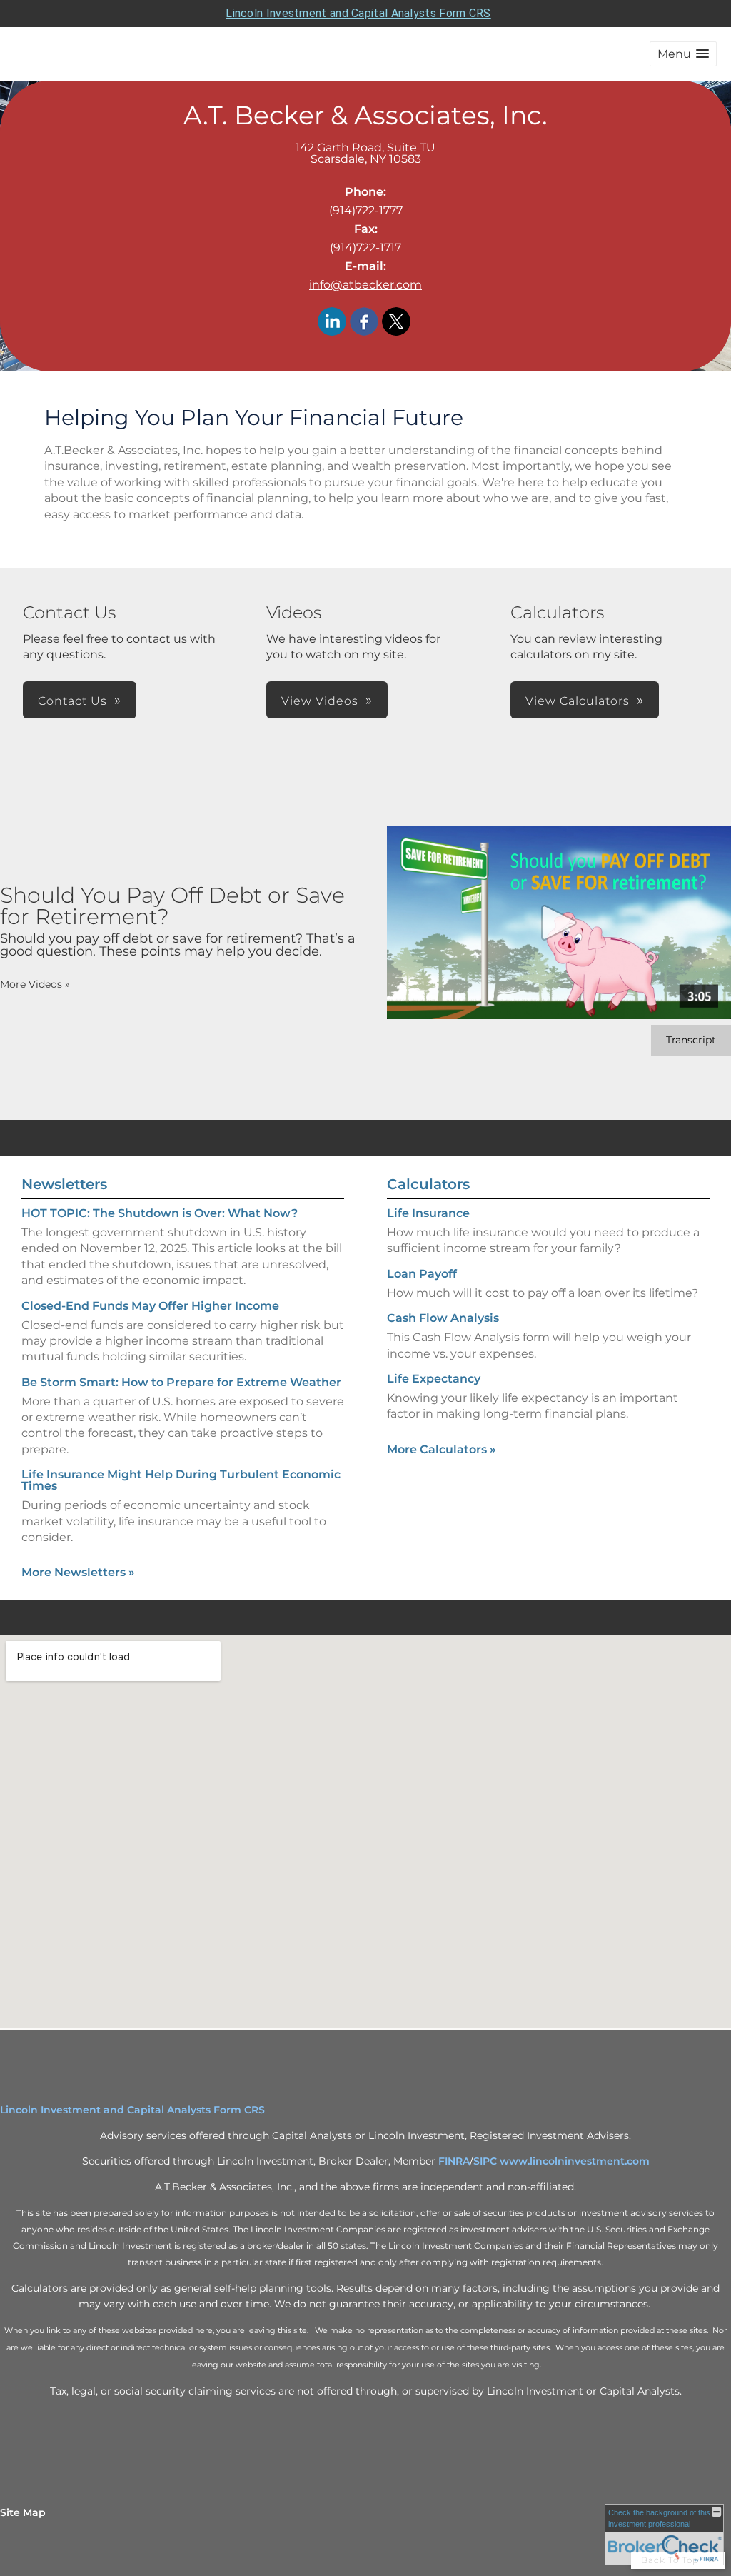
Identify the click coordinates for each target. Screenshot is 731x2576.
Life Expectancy (434, 1379)
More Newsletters (78, 1572)
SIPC (485, 2161)
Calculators (428, 1184)
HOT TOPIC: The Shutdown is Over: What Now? (160, 1213)
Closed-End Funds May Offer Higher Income (150, 1306)
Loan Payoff (422, 1274)
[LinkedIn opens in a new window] (332, 322)
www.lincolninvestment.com (575, 2161)
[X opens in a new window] (396, 322)
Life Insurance (428, 1213)
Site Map (23, 2512)
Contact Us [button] (72, 701)
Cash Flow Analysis (443, 1318)
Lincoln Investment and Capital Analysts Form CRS (358, 13)
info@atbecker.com (365, 285)
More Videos (35, 984)
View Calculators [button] (578, 701)
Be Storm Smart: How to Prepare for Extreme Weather (181, 1382)
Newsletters (64, 1184)
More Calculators (442, 1449)
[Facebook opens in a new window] (364, 322)
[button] (683, 54)
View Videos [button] (320, 701)
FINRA (454, 2161)
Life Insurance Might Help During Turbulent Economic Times (181, 1480)
